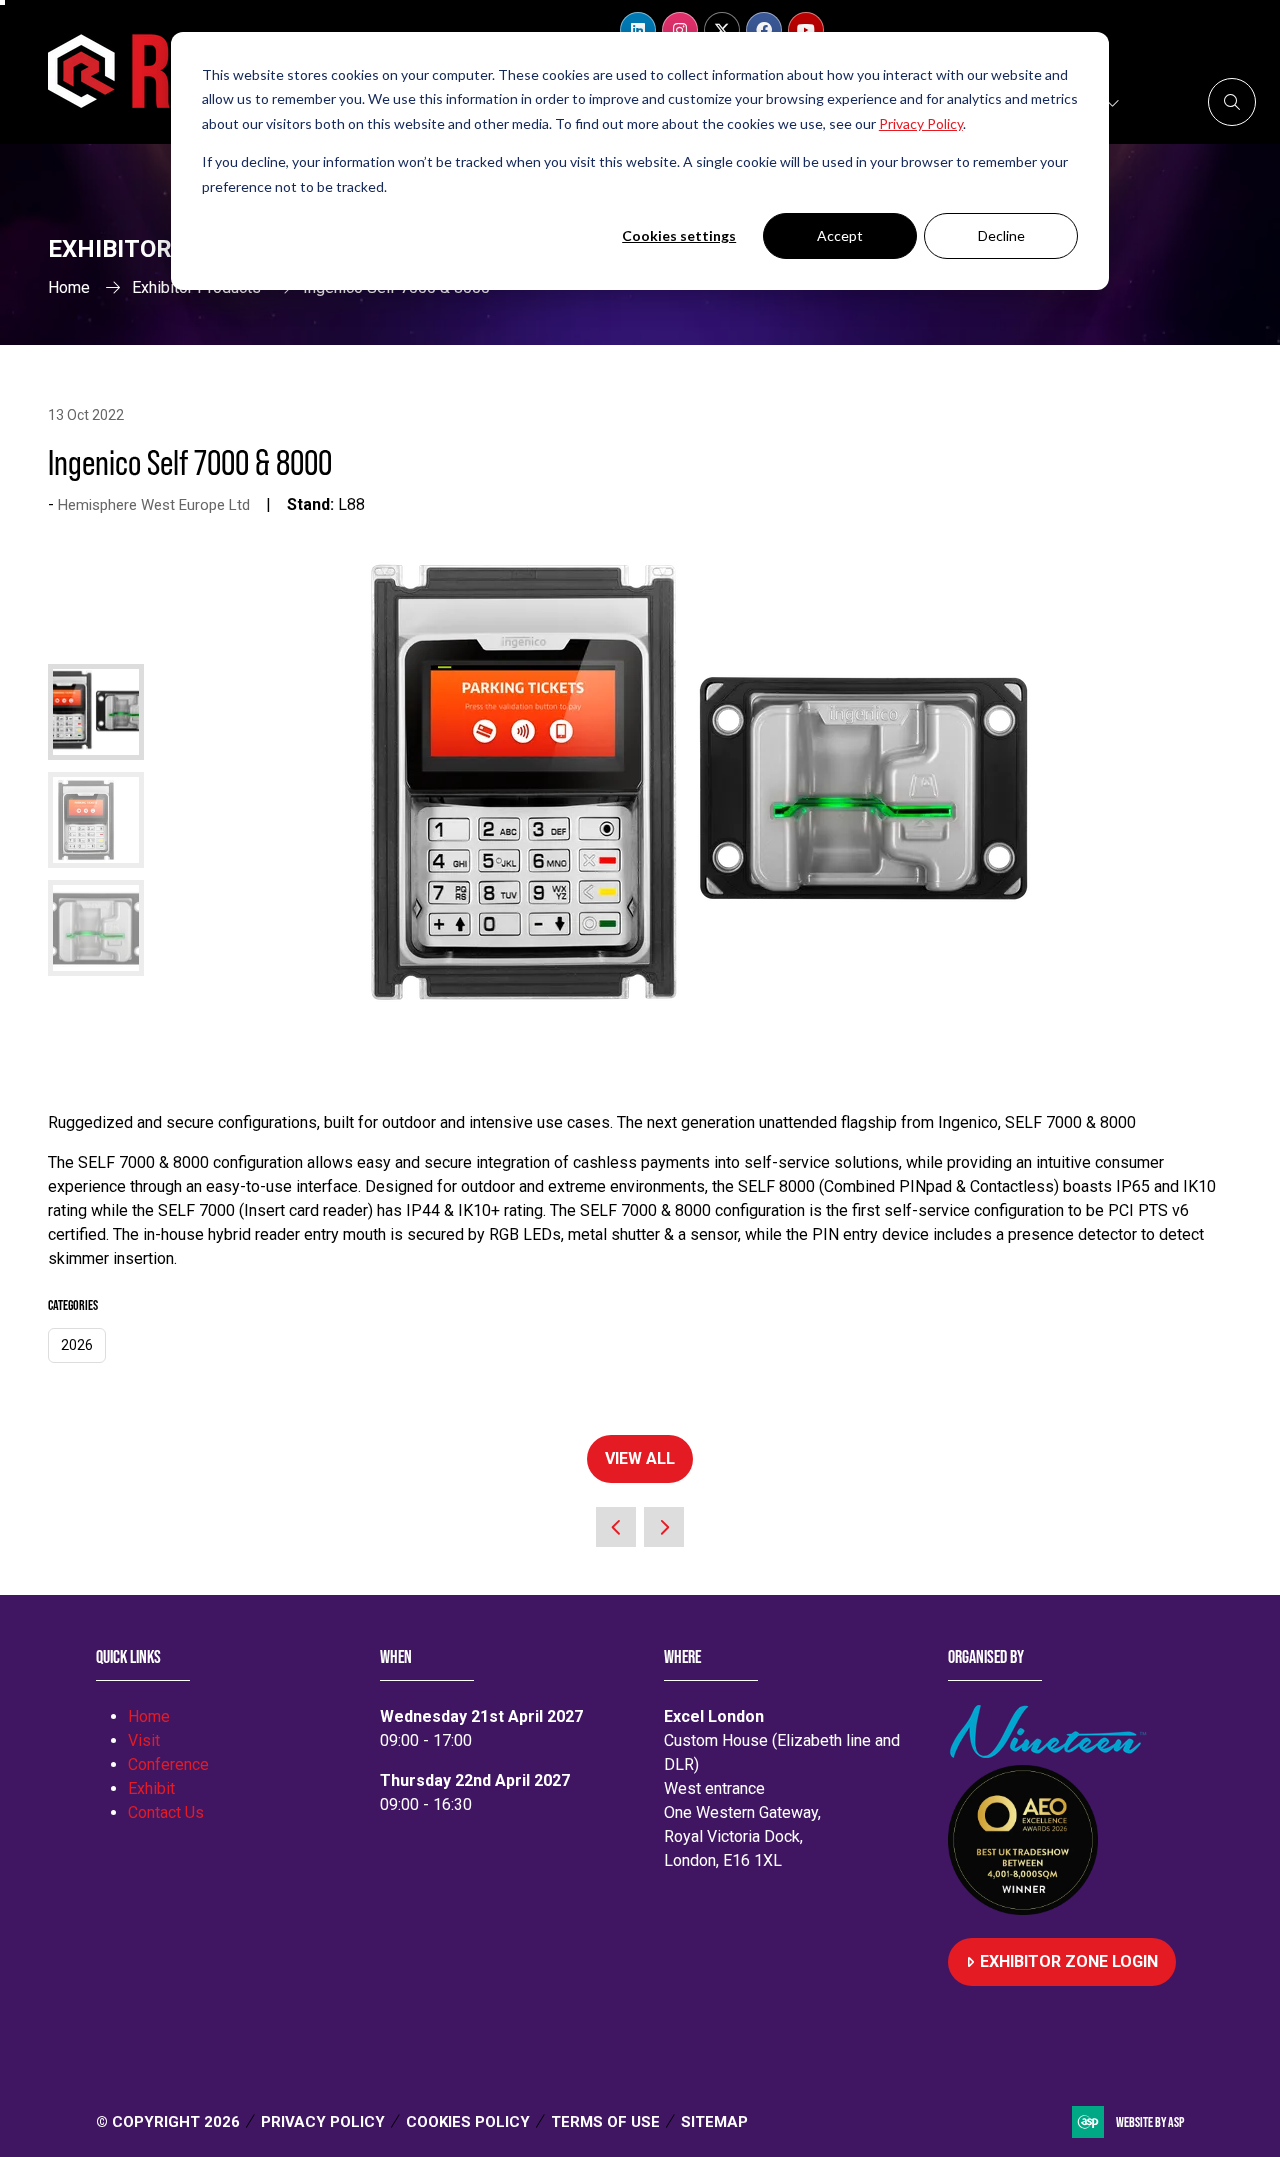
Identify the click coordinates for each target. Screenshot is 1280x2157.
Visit (144, 1740)
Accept (840, 235)
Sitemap (714, 2122)
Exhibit (151, 1788)
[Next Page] (664, 1527)
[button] (1232, 102)
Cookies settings (679, 235)
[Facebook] (764, 30)
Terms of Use (605, 2122)
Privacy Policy (323, 2122)
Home (69, 287)
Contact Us (166, 1812)
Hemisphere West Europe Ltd (154, 505)
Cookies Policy (468, 2122)
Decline (1001, 235)
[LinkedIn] (638, 30)
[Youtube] (806, 30)
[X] (722, 30)
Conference (168, 1764)
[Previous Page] (616, 1527)
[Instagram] (680, 30)
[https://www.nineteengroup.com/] (1052, 1752)
